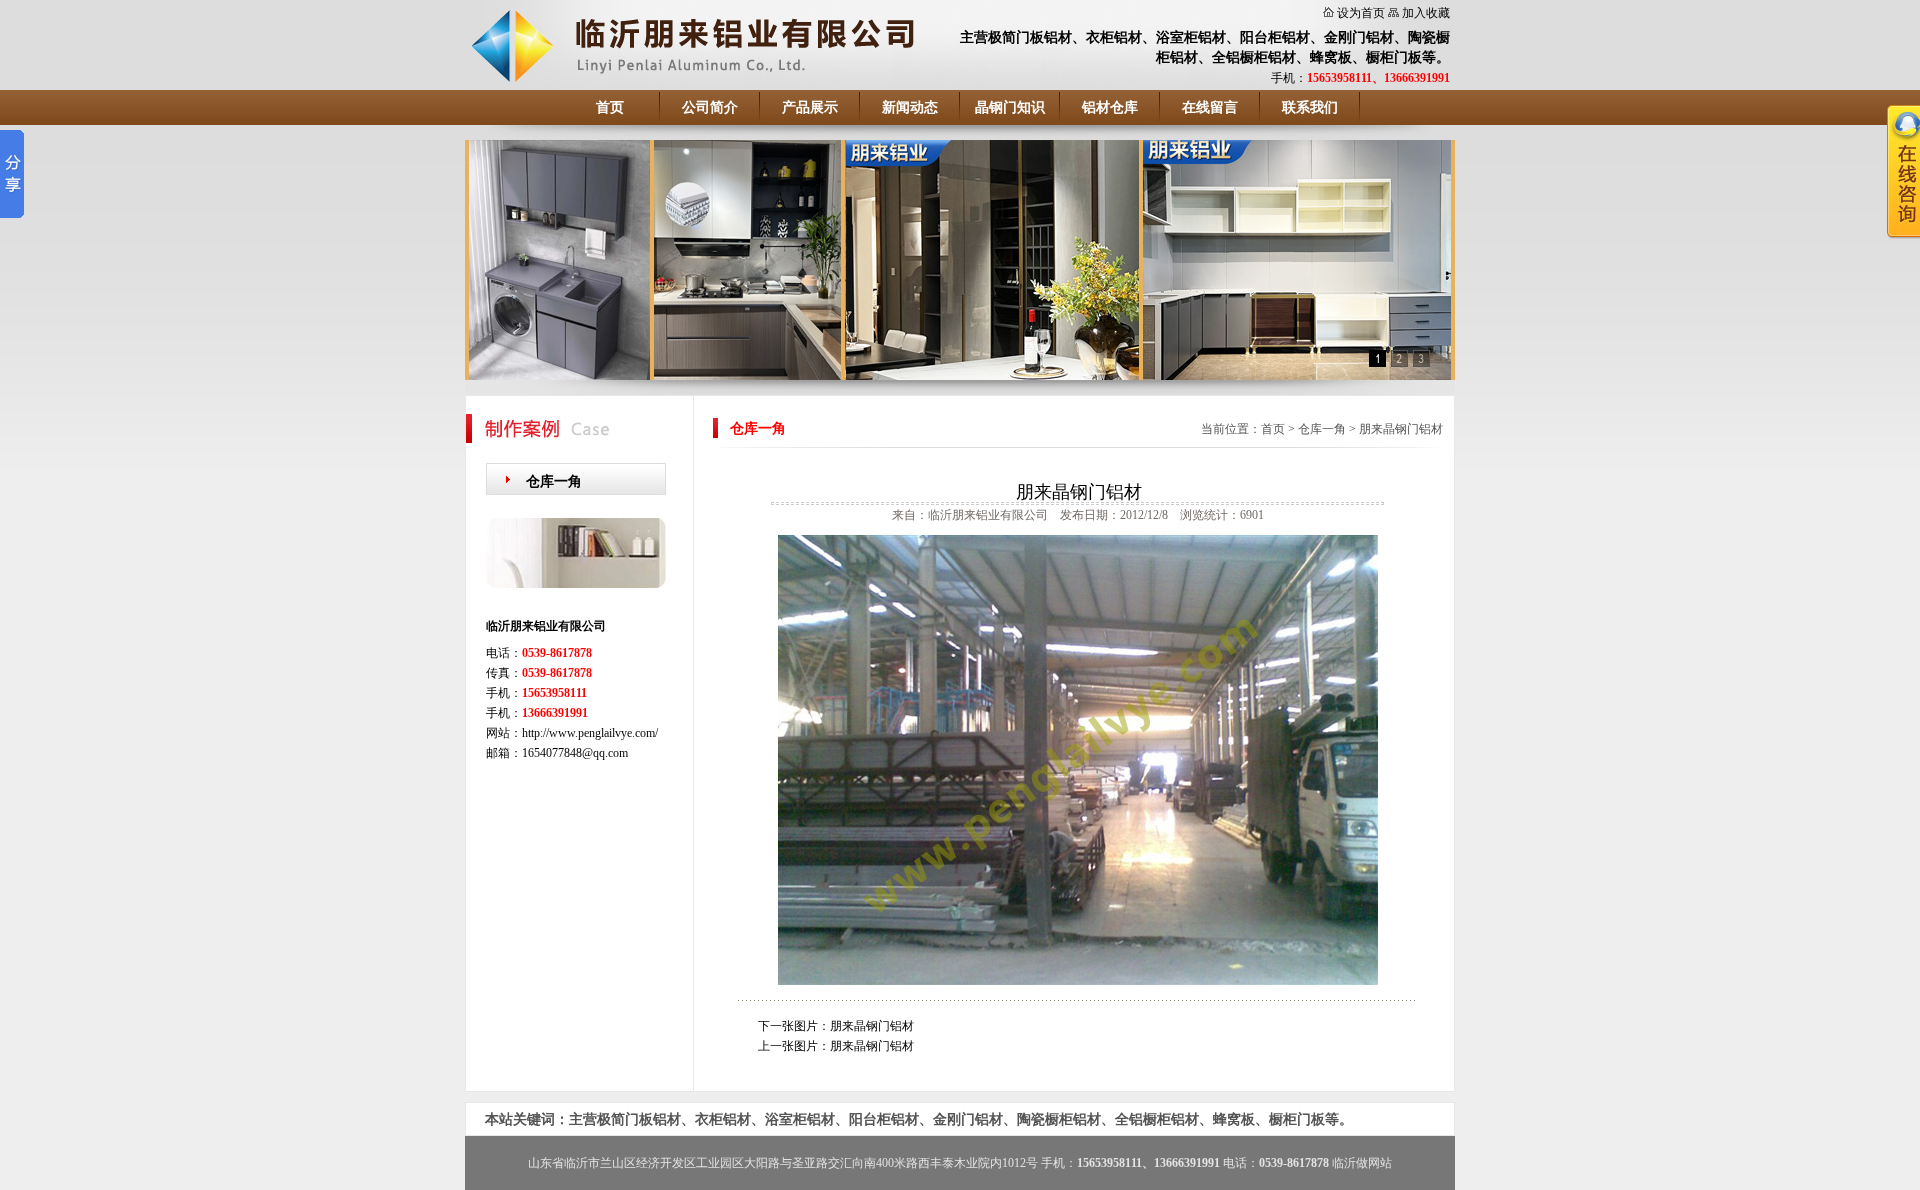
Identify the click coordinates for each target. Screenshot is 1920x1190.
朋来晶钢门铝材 (1401, 429)
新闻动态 (910, 107)
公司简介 (710, 107)
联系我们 (1310, 107)
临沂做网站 (1362, 1163)
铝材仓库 (1110, 107)
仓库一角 (554, 481)
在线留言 (1210, 107)
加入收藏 (1426, 13)
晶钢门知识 (1010, 107)
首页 (610, 107)
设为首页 (1361, 13)
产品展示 (810, 107)
